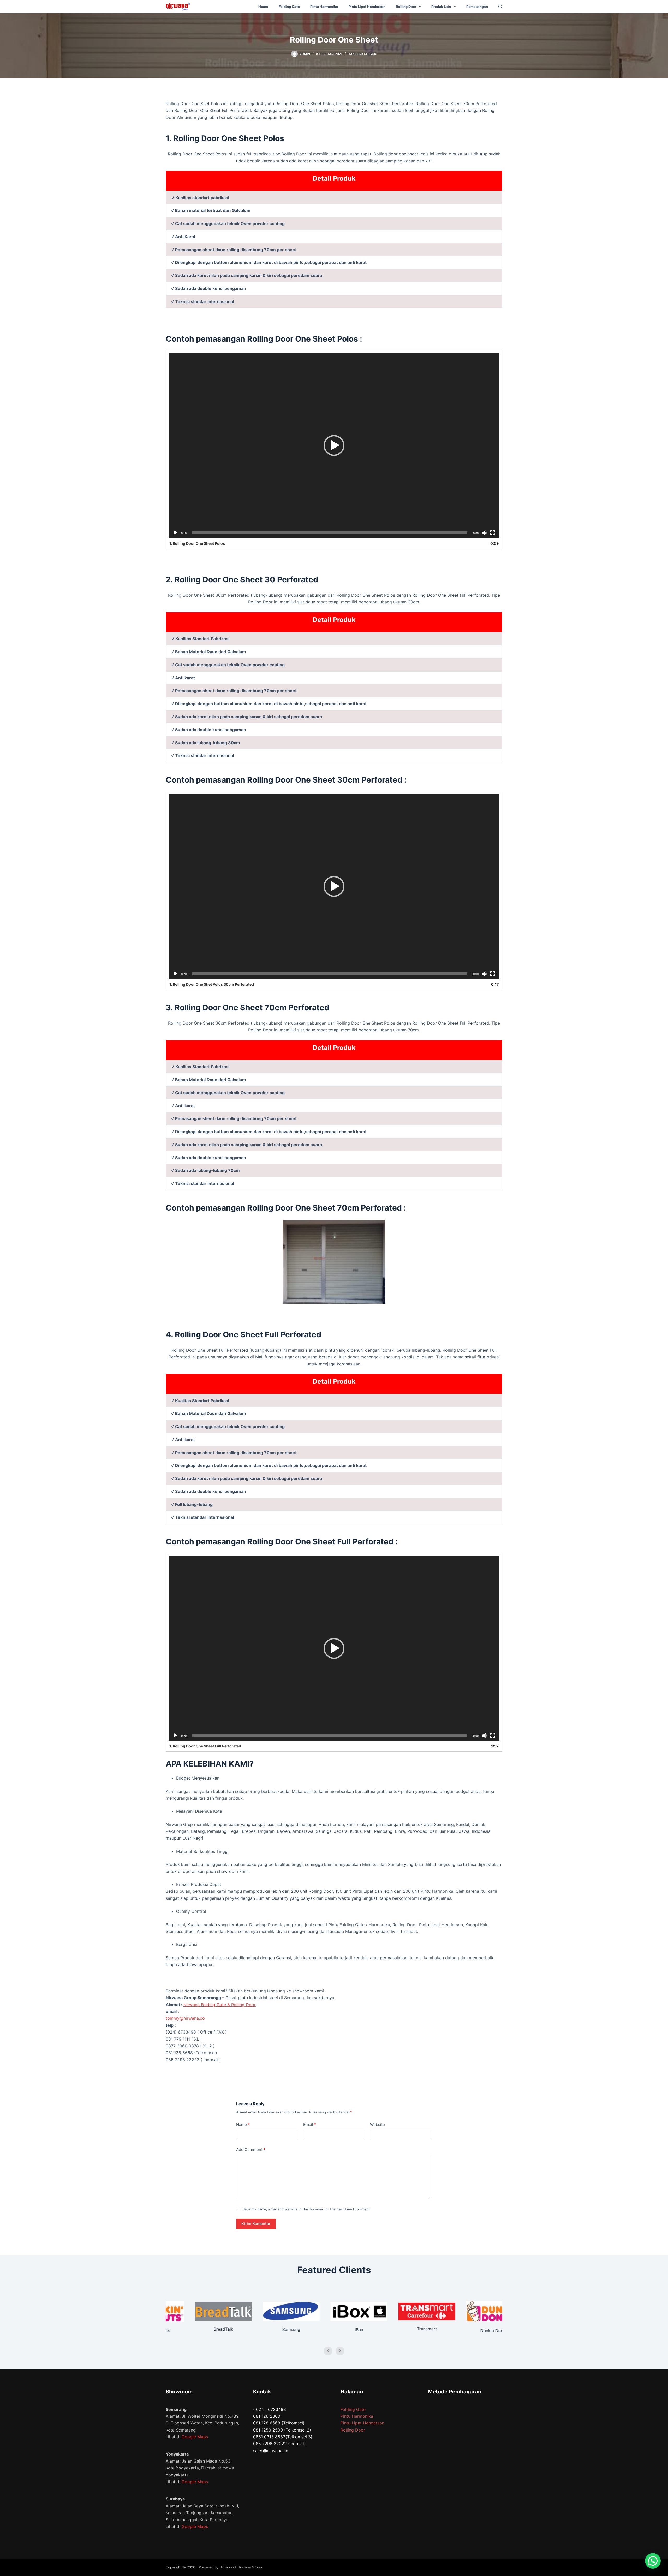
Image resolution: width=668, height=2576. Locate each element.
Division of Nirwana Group (241, 2567)
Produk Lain (441, 7)
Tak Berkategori (363, 54)
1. (197, 543)
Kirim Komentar (256, 2224)
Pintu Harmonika (324, 7)
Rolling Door (406, 7)
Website (377, 2124)
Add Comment (251, 2149)
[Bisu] (484, 533)
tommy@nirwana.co (185, 2018)
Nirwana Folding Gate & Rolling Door (220, 2005)
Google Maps (195, 2437)
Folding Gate (289, 7)
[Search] (500, 7)
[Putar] (175, 533)
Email (310, 2124)
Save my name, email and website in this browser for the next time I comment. (307, 2209)
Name (243, 2124)
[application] (334, 446)
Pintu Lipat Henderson (367, 7)
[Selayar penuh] (493, 533)
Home (263, 7)
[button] (334, 445)
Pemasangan (477, 7)
